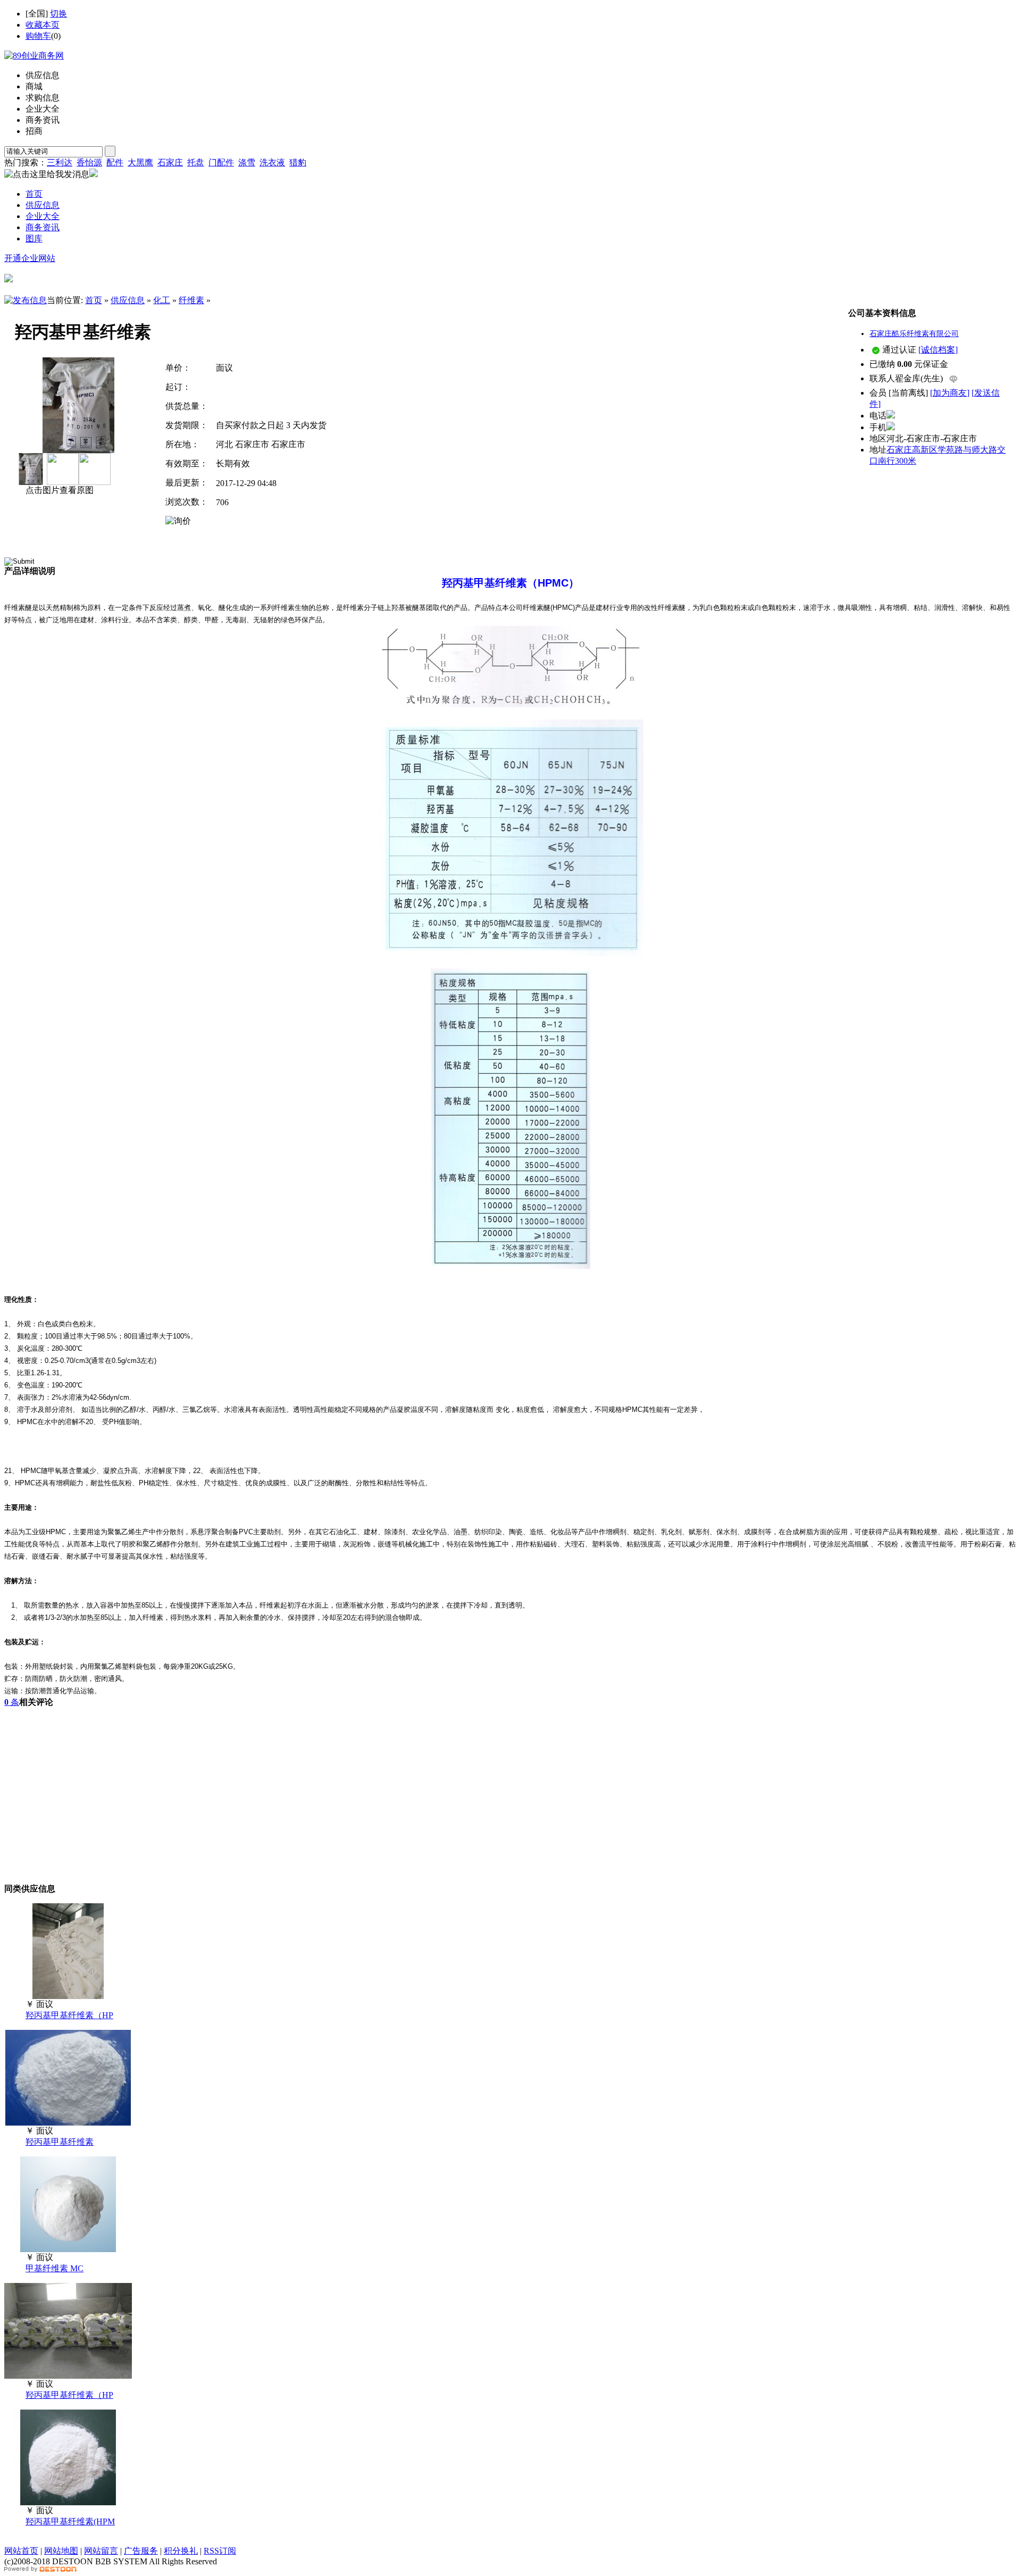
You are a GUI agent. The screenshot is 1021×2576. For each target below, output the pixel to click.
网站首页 (21, 2551)
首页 (94, 300)
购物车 (38, 36)
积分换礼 (181, 2551)
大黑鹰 (140, 162)
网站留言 (101, 2551)
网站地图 (61, 2551)
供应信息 (128, 300)
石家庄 (170, 162)
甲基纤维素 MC (55, 2268)
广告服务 (141, 2551)
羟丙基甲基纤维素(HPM (70, 2521)
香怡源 (89, 162)
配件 (115, 162)
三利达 (60, 162)
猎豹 (298, 162)
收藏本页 (43, 25)
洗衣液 (272, 162)
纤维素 (191, 300)
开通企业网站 (30, 258)
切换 (58, 14)
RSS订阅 (220, 2551)
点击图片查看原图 (58, 490)
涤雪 (247, 162)
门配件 (221, 162)
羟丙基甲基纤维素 (60, 2142)
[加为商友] (950, 393)
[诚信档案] (938, 350)
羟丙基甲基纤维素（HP (69, 2015)
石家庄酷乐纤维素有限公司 (914, 334)
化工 (162, 300)
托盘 (196, 162)
